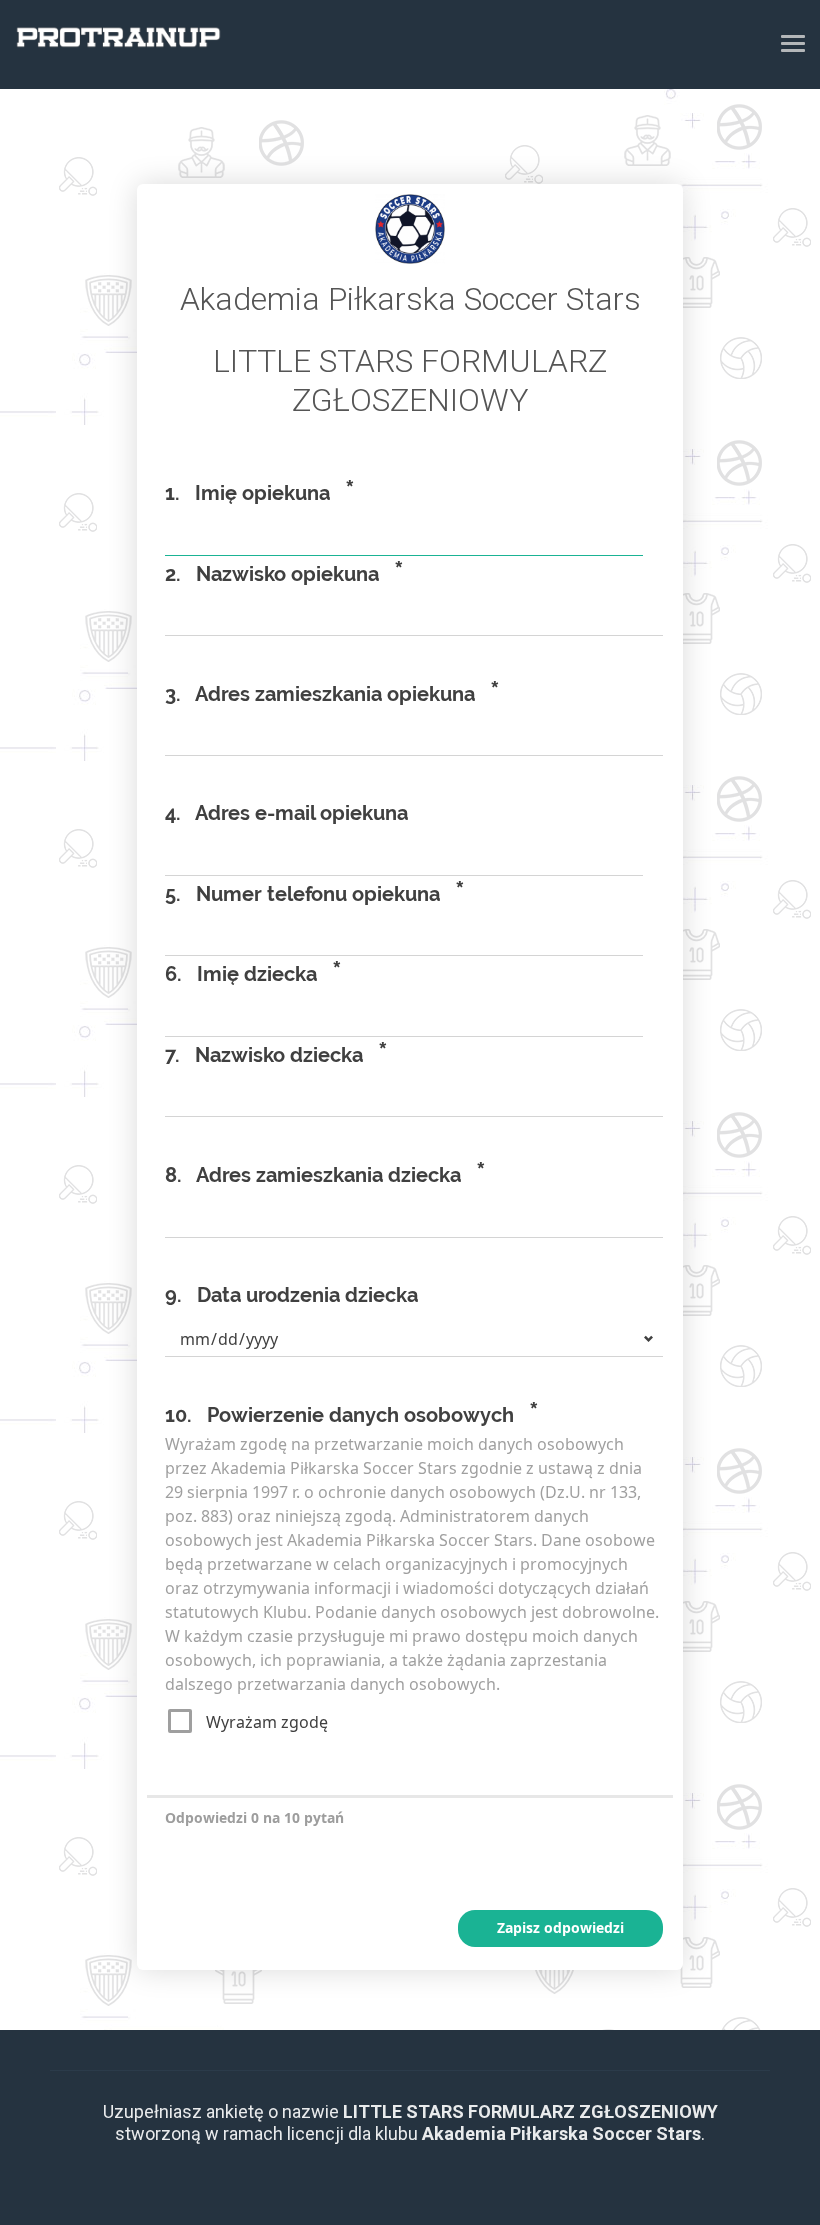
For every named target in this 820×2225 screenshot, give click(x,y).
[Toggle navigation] (793, 43)
